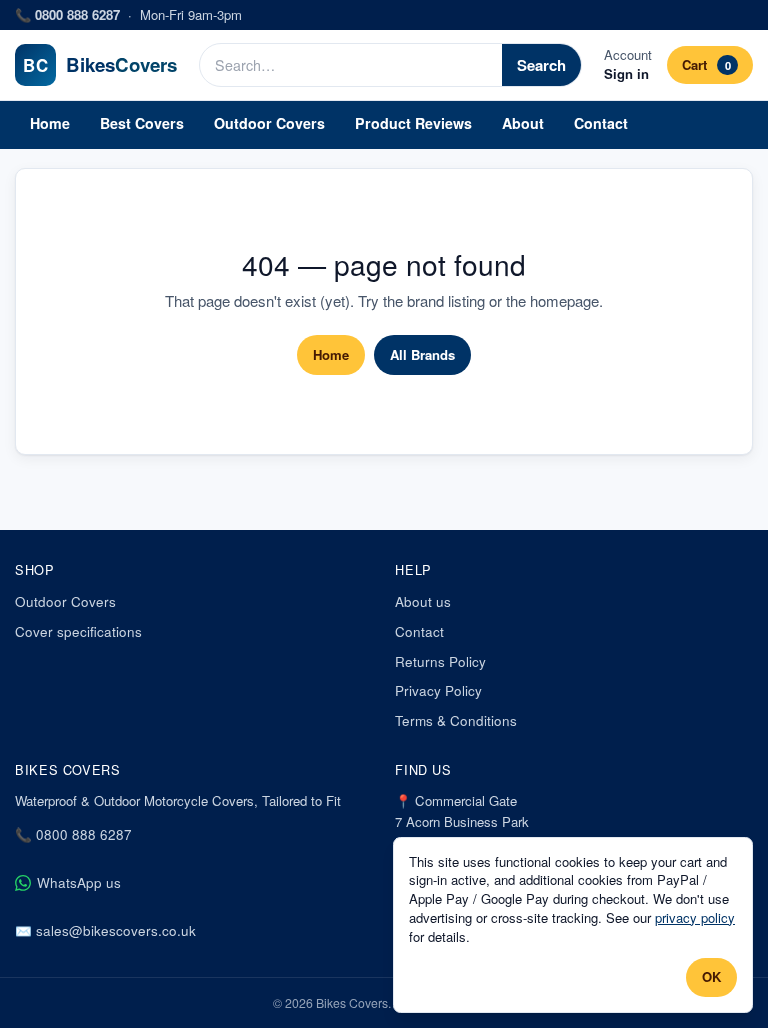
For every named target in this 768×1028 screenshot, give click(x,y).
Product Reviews (413, 123)
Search (541, 65)
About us (423, 601)
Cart (706, 64)
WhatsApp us (79, 882)
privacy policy (695, 917)
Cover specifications (78, 631)
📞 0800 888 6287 (73, 834)
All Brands (422, 354)
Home (50, 123)
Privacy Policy (438, 690)
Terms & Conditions (456, 720)
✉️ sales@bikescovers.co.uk (105, 930)
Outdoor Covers (269, 123)
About (523, 123)
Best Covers (142, 123)
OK (711, 976)
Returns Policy (440, 661)
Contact (601, 123)
